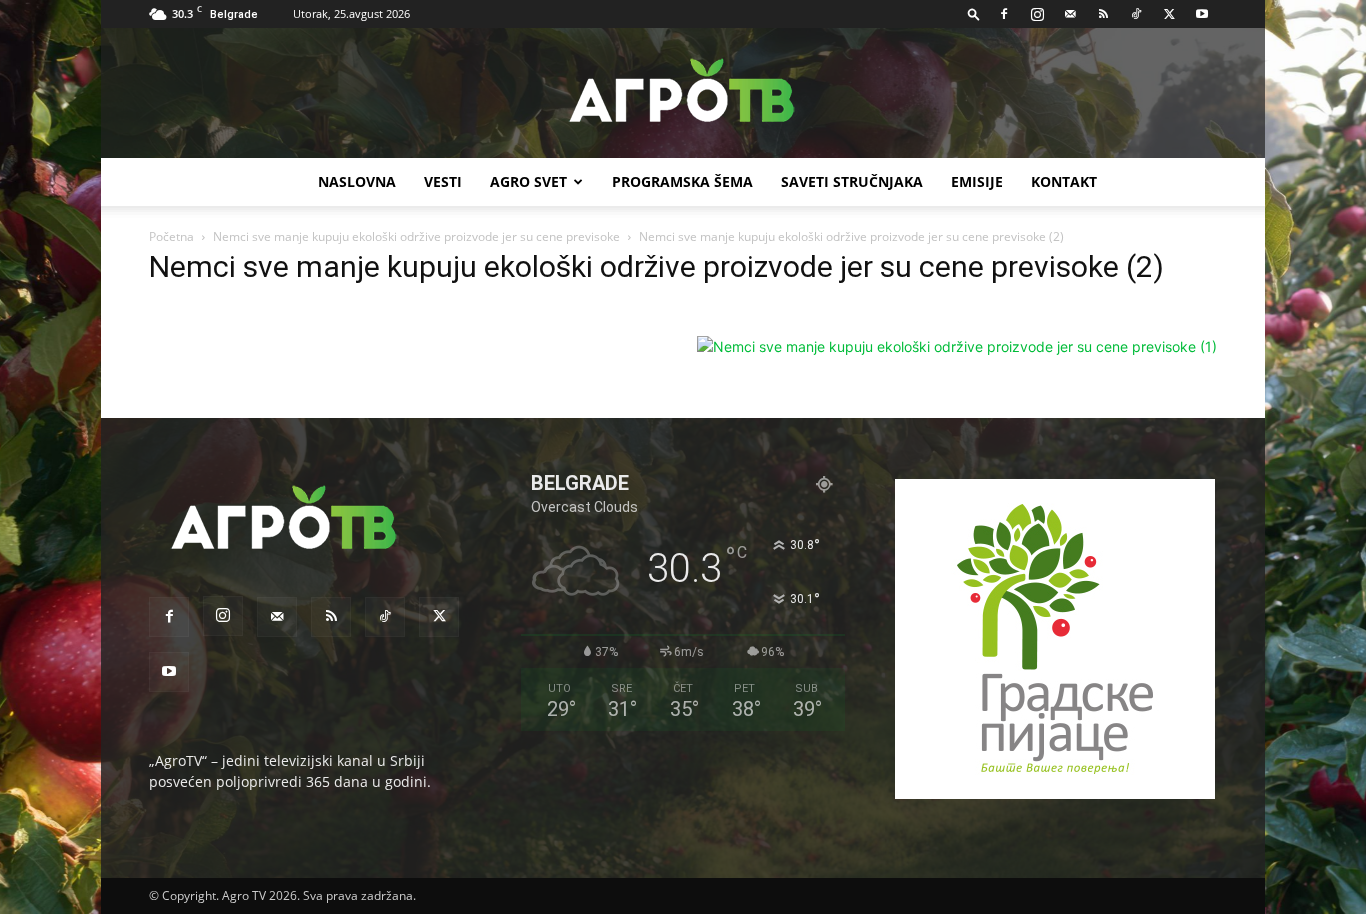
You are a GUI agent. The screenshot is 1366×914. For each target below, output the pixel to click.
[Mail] (1070, 14)
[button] (974, 13)
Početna (171, 236)
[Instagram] (1037, 14)
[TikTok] (1136, 14)
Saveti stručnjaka (852, 181)
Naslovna (357, 181)
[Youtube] (1202, 14)
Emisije (977, 181)
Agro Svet (528, 181)
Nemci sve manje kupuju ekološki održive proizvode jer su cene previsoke (416, 236)
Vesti (443, 181)
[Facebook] (1004, 14)
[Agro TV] (683, 94)
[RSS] (1103, 14)
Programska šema (682, 181)
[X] (1169, 14)
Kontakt (1064, 181)
